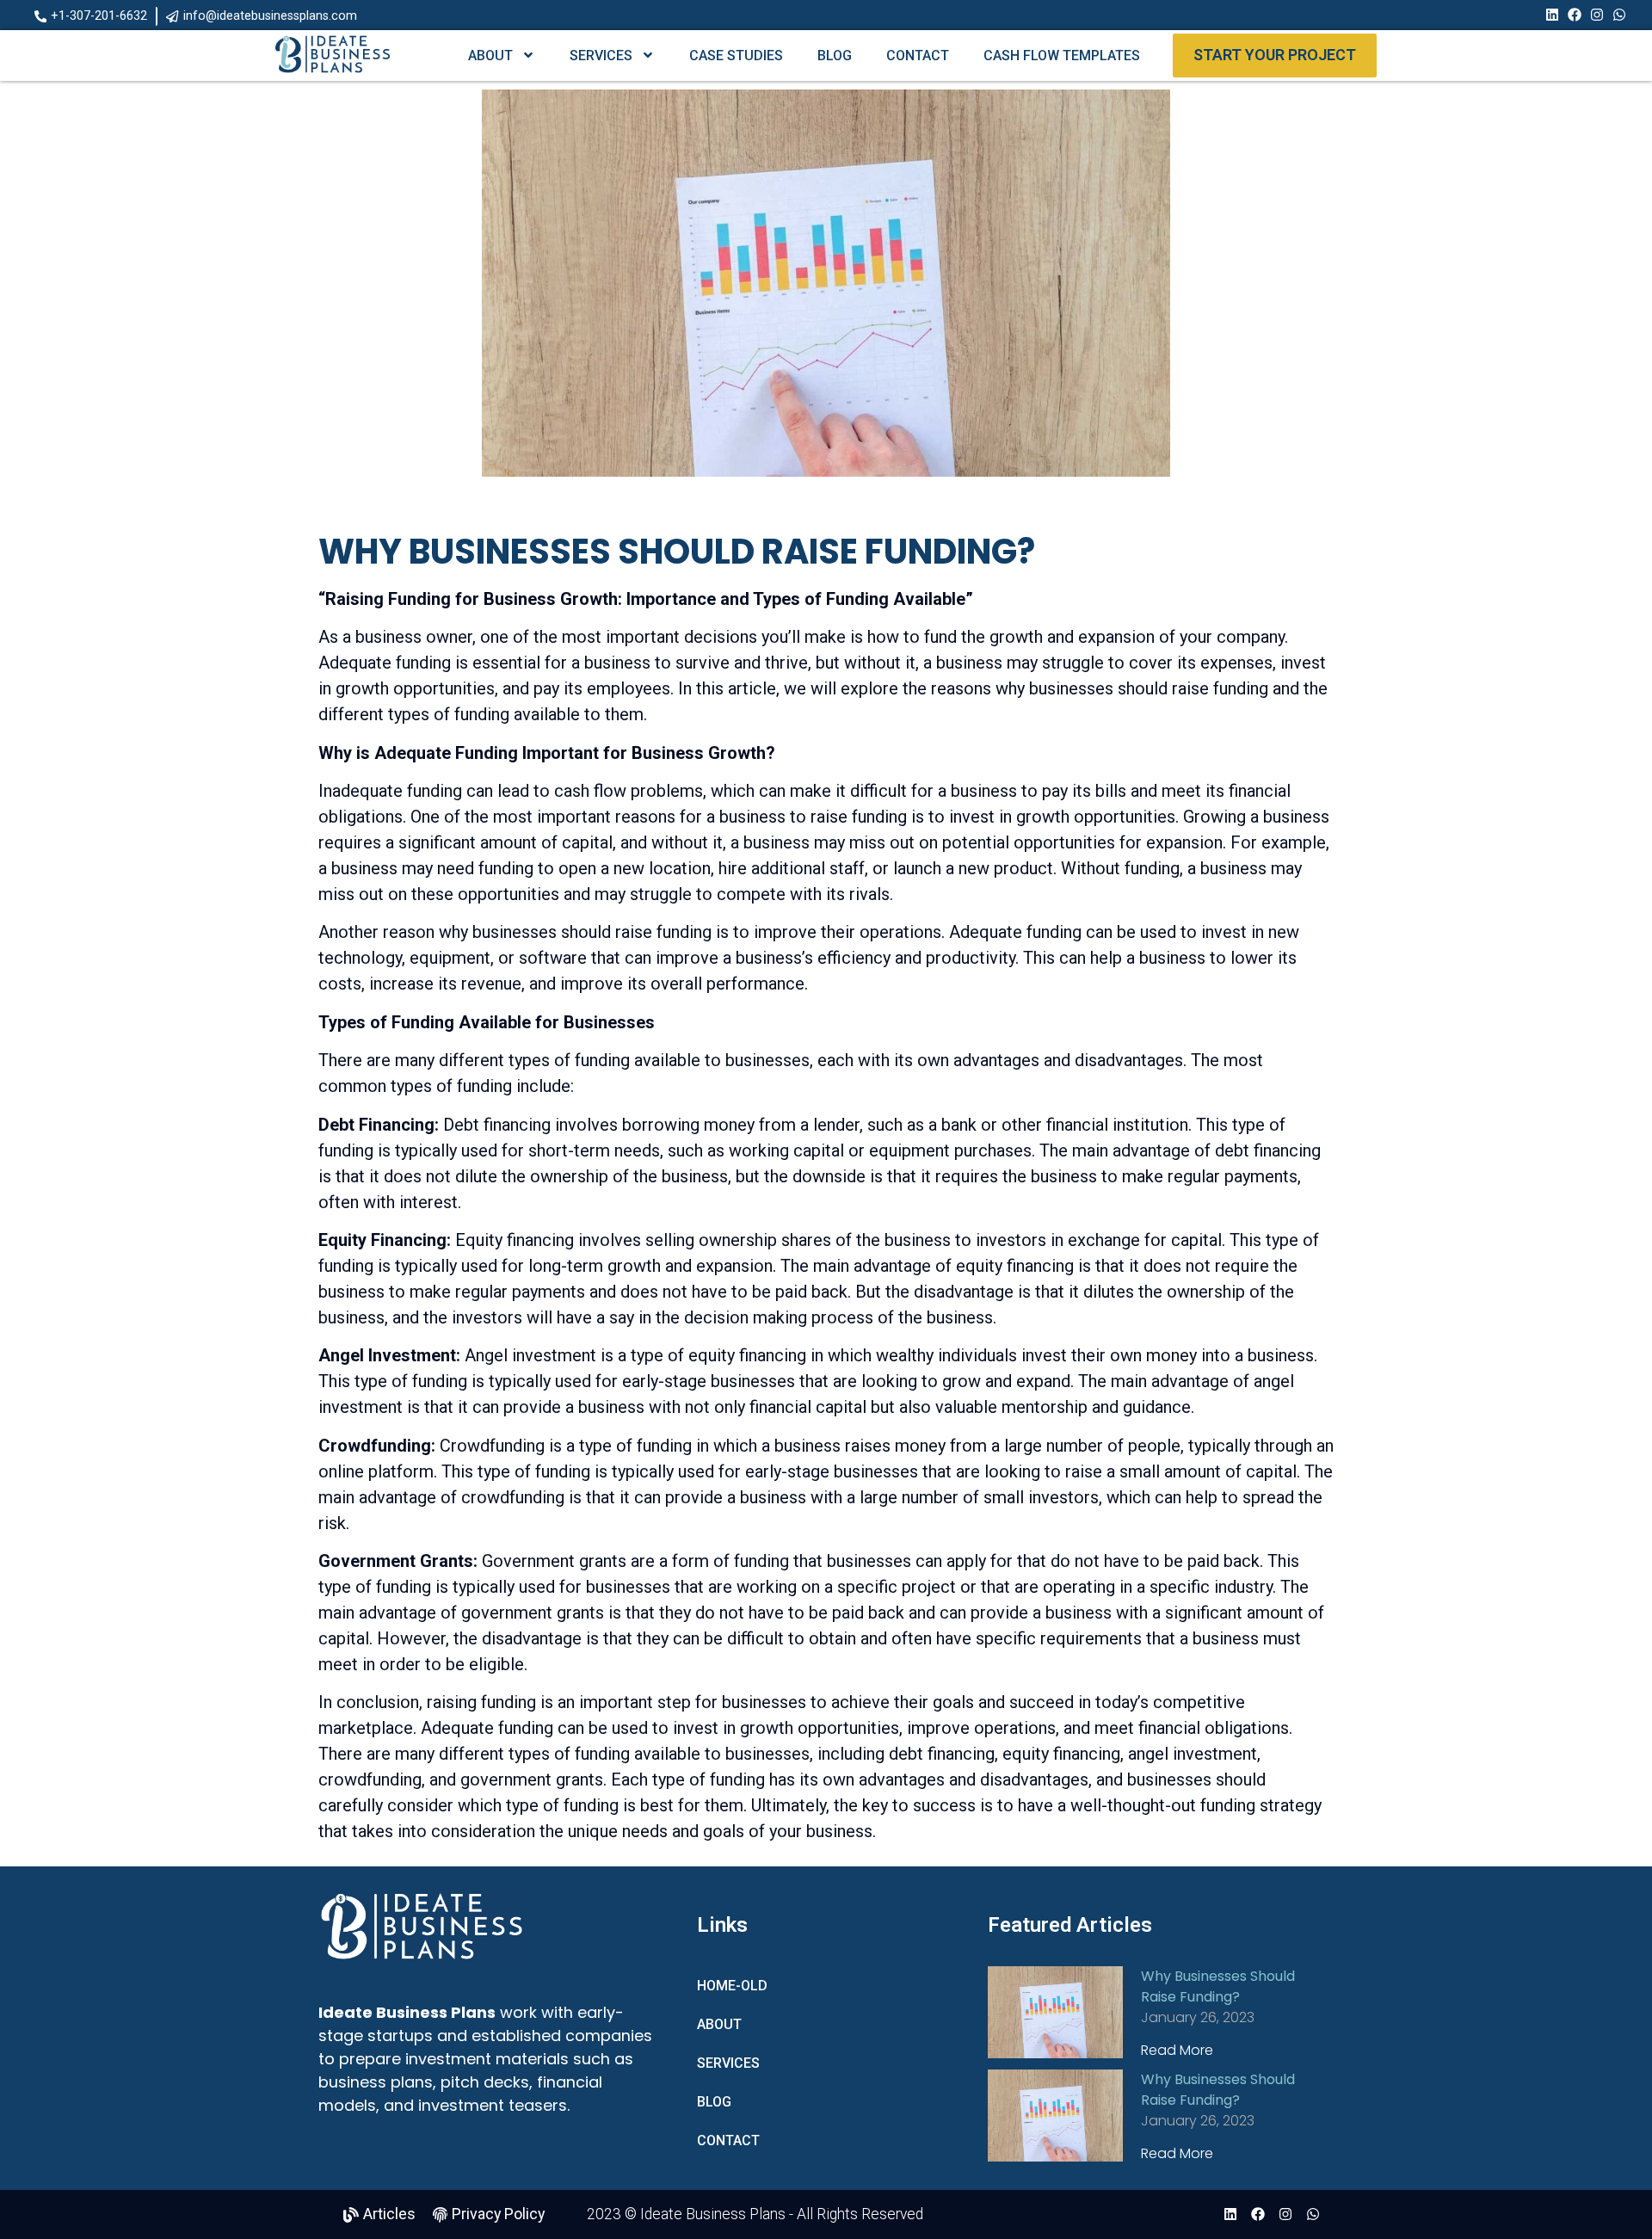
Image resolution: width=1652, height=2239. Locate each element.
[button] (92, 16)
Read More (1177, 2050)
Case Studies (736, 56)
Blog (835, 56)
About (490, 56)
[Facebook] (1575, 15)
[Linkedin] (1552, 15)
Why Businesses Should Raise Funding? (1218, 1986)
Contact (918, 56)
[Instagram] (1597, 15)
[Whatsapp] (1619, 15)
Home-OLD (732, 1986)
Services (601, 56)
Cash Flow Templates (1062, 56)
